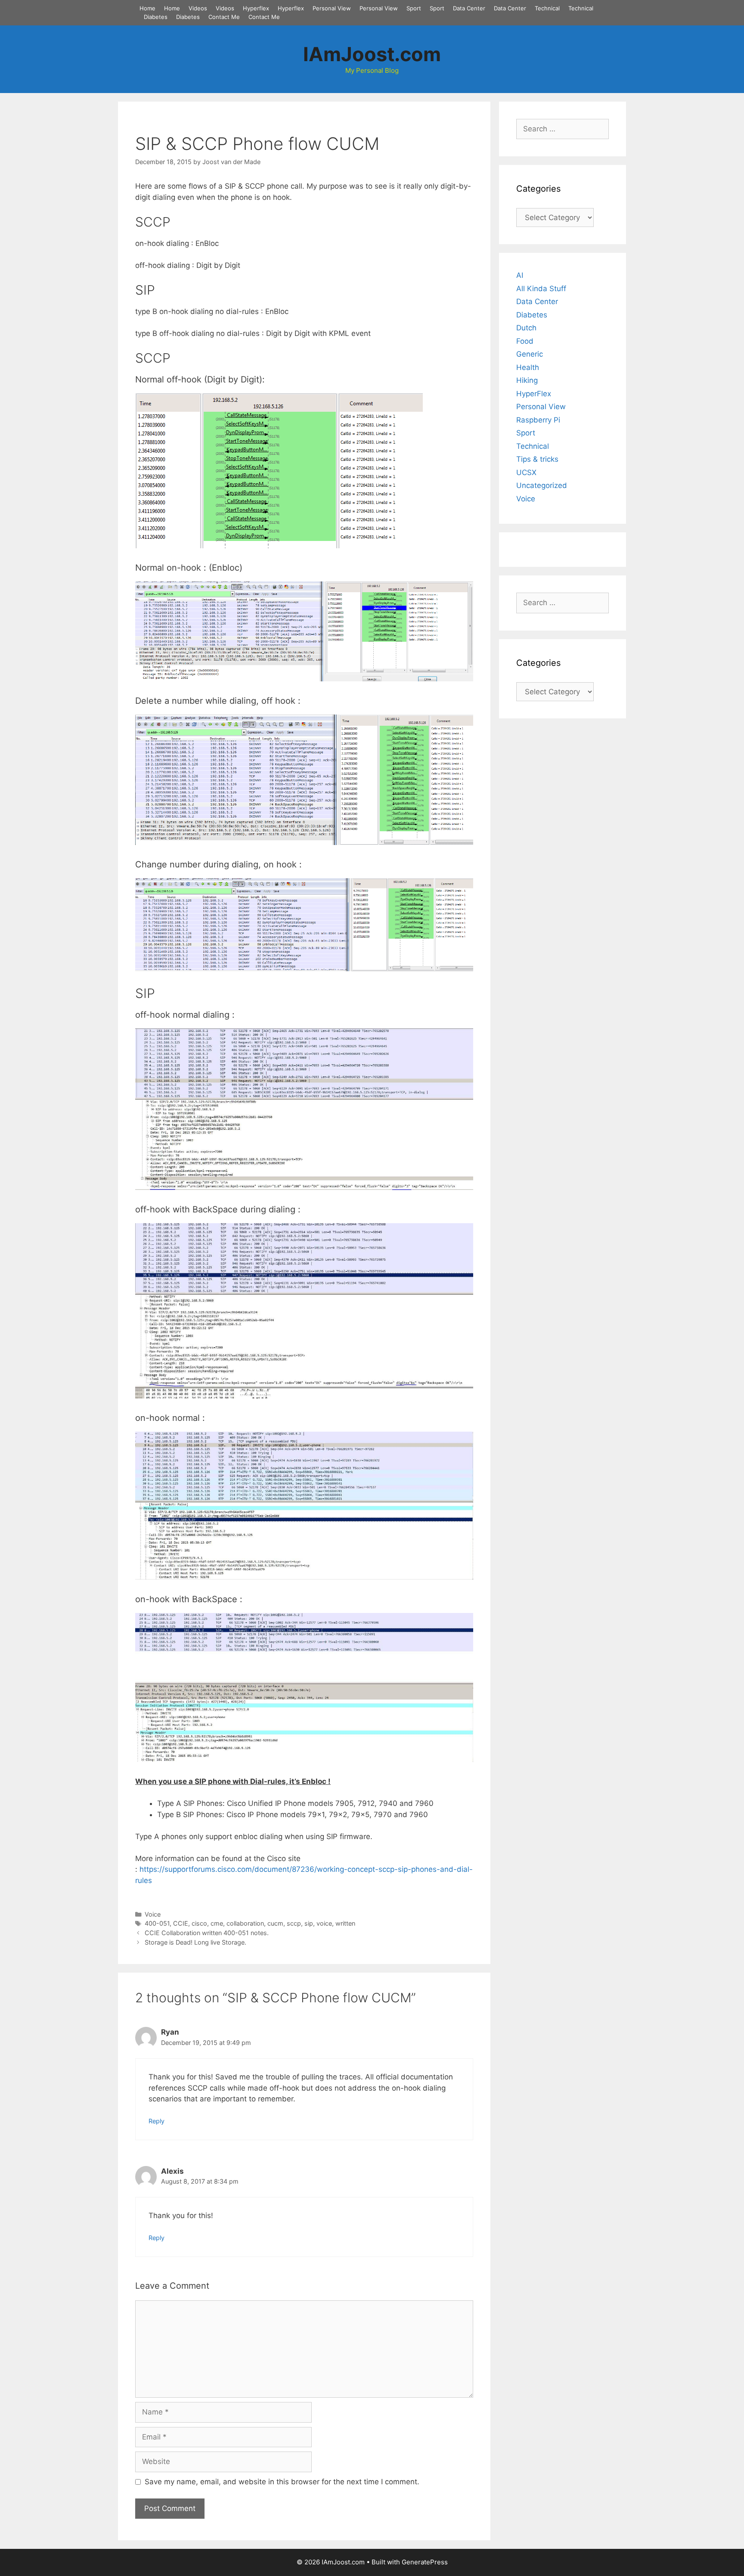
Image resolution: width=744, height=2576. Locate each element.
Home (147, 8)
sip (309, 1923)
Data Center (469, 8)
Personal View (332, 8)
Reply (157, 2121)
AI (520, 275)
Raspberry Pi (538, 420)
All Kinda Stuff (541, 289)
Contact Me (224, 17)
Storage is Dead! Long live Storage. (195, 1942)
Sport (414, 8)
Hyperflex (256, 8)
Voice (153, 1914)
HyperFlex (534, 394)
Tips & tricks (537, 459)
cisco (199, 1923)
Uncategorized (542, 485)
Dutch (526, 328)
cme (217, 1923)
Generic (530, 354)
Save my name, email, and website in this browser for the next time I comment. (282, 2482)
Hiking (527, 380)
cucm (275, 1923)
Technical (547, 8)
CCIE (181, 1923)
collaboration (245, 1923)
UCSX (526, 472)
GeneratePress (425, 2562)
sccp (294, 1923)
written (345, 1923)
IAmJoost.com (372, 54)
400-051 (157, 1923)
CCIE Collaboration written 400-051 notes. (207, 1933)
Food (525, 341)
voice (324, 1923)
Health (528, 367)
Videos (198, 8)
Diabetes (156, 17)
